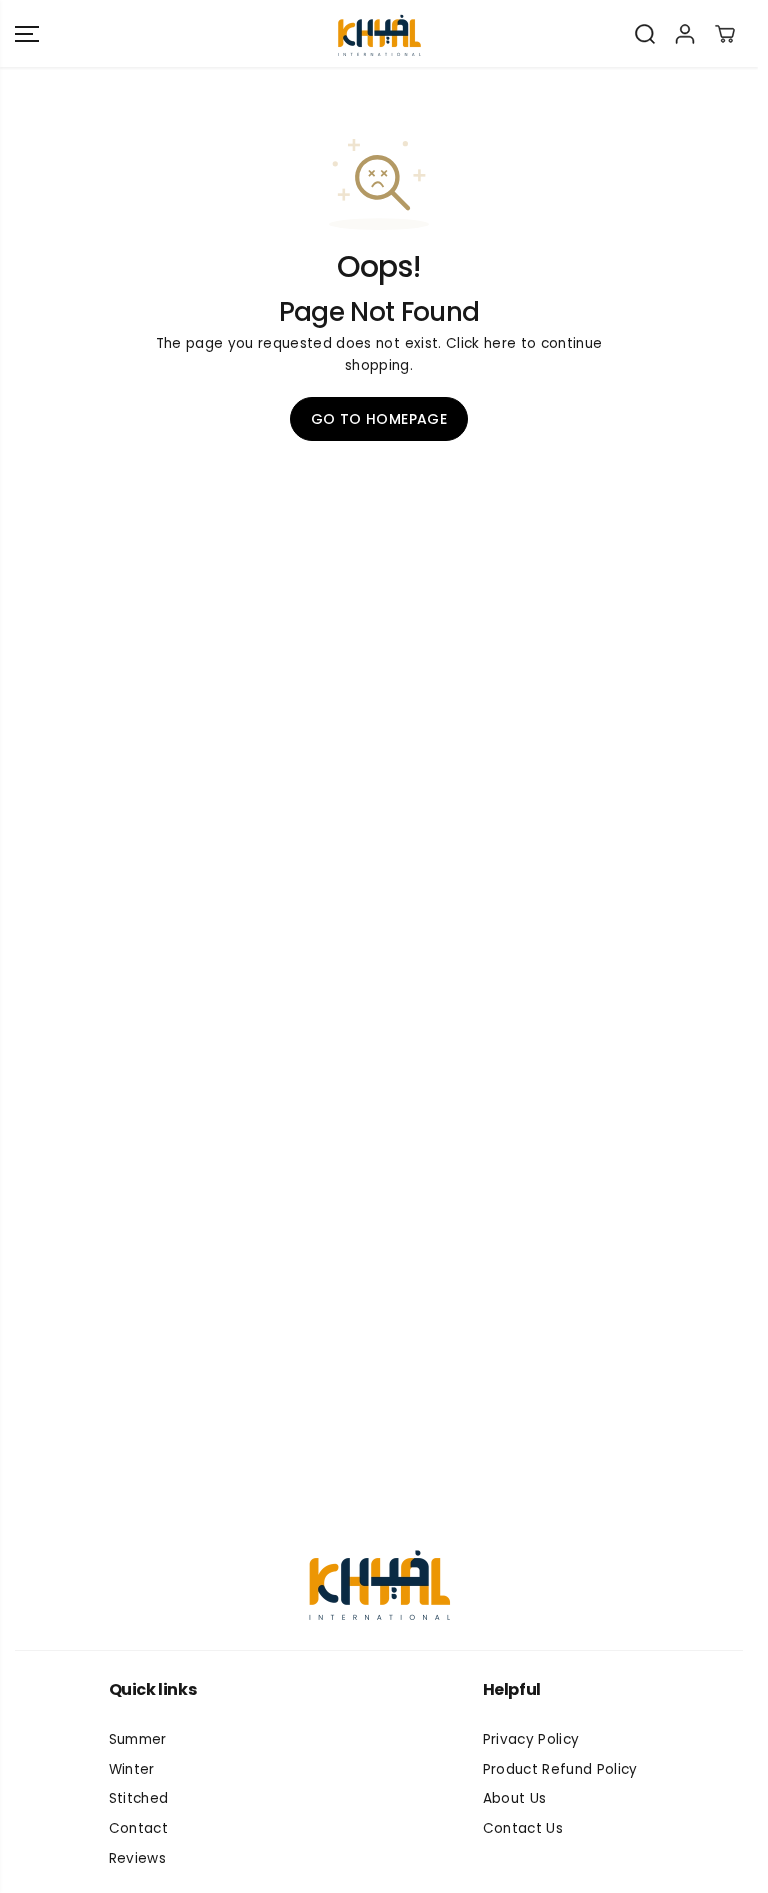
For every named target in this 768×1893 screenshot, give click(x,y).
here (500, 343)
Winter (132, 1769)
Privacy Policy (531, 1739)
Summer (138, 1739)
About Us (515, 1798)
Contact (138, 1828)
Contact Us (523, 1828)
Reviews (137, 1858)
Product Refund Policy (560, 1769)
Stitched (139, 1798)
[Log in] (685, 34)
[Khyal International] (379, 33)
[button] (27, 33)
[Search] (645, 34)
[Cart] (725, 34)
